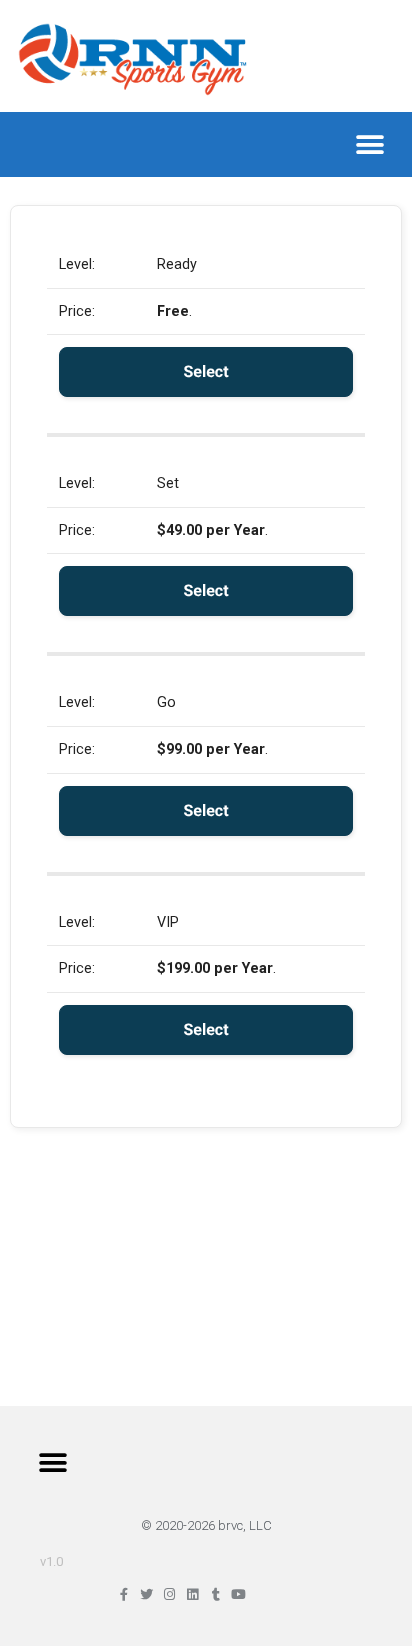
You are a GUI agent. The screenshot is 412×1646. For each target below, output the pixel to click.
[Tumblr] (215, 1594)
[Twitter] (146, 1594)
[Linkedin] (192, 1594)
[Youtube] (238, 1594)
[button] (369, 144)
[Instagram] (169, 1594)
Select (205, 371)
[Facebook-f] (123, 1594)
